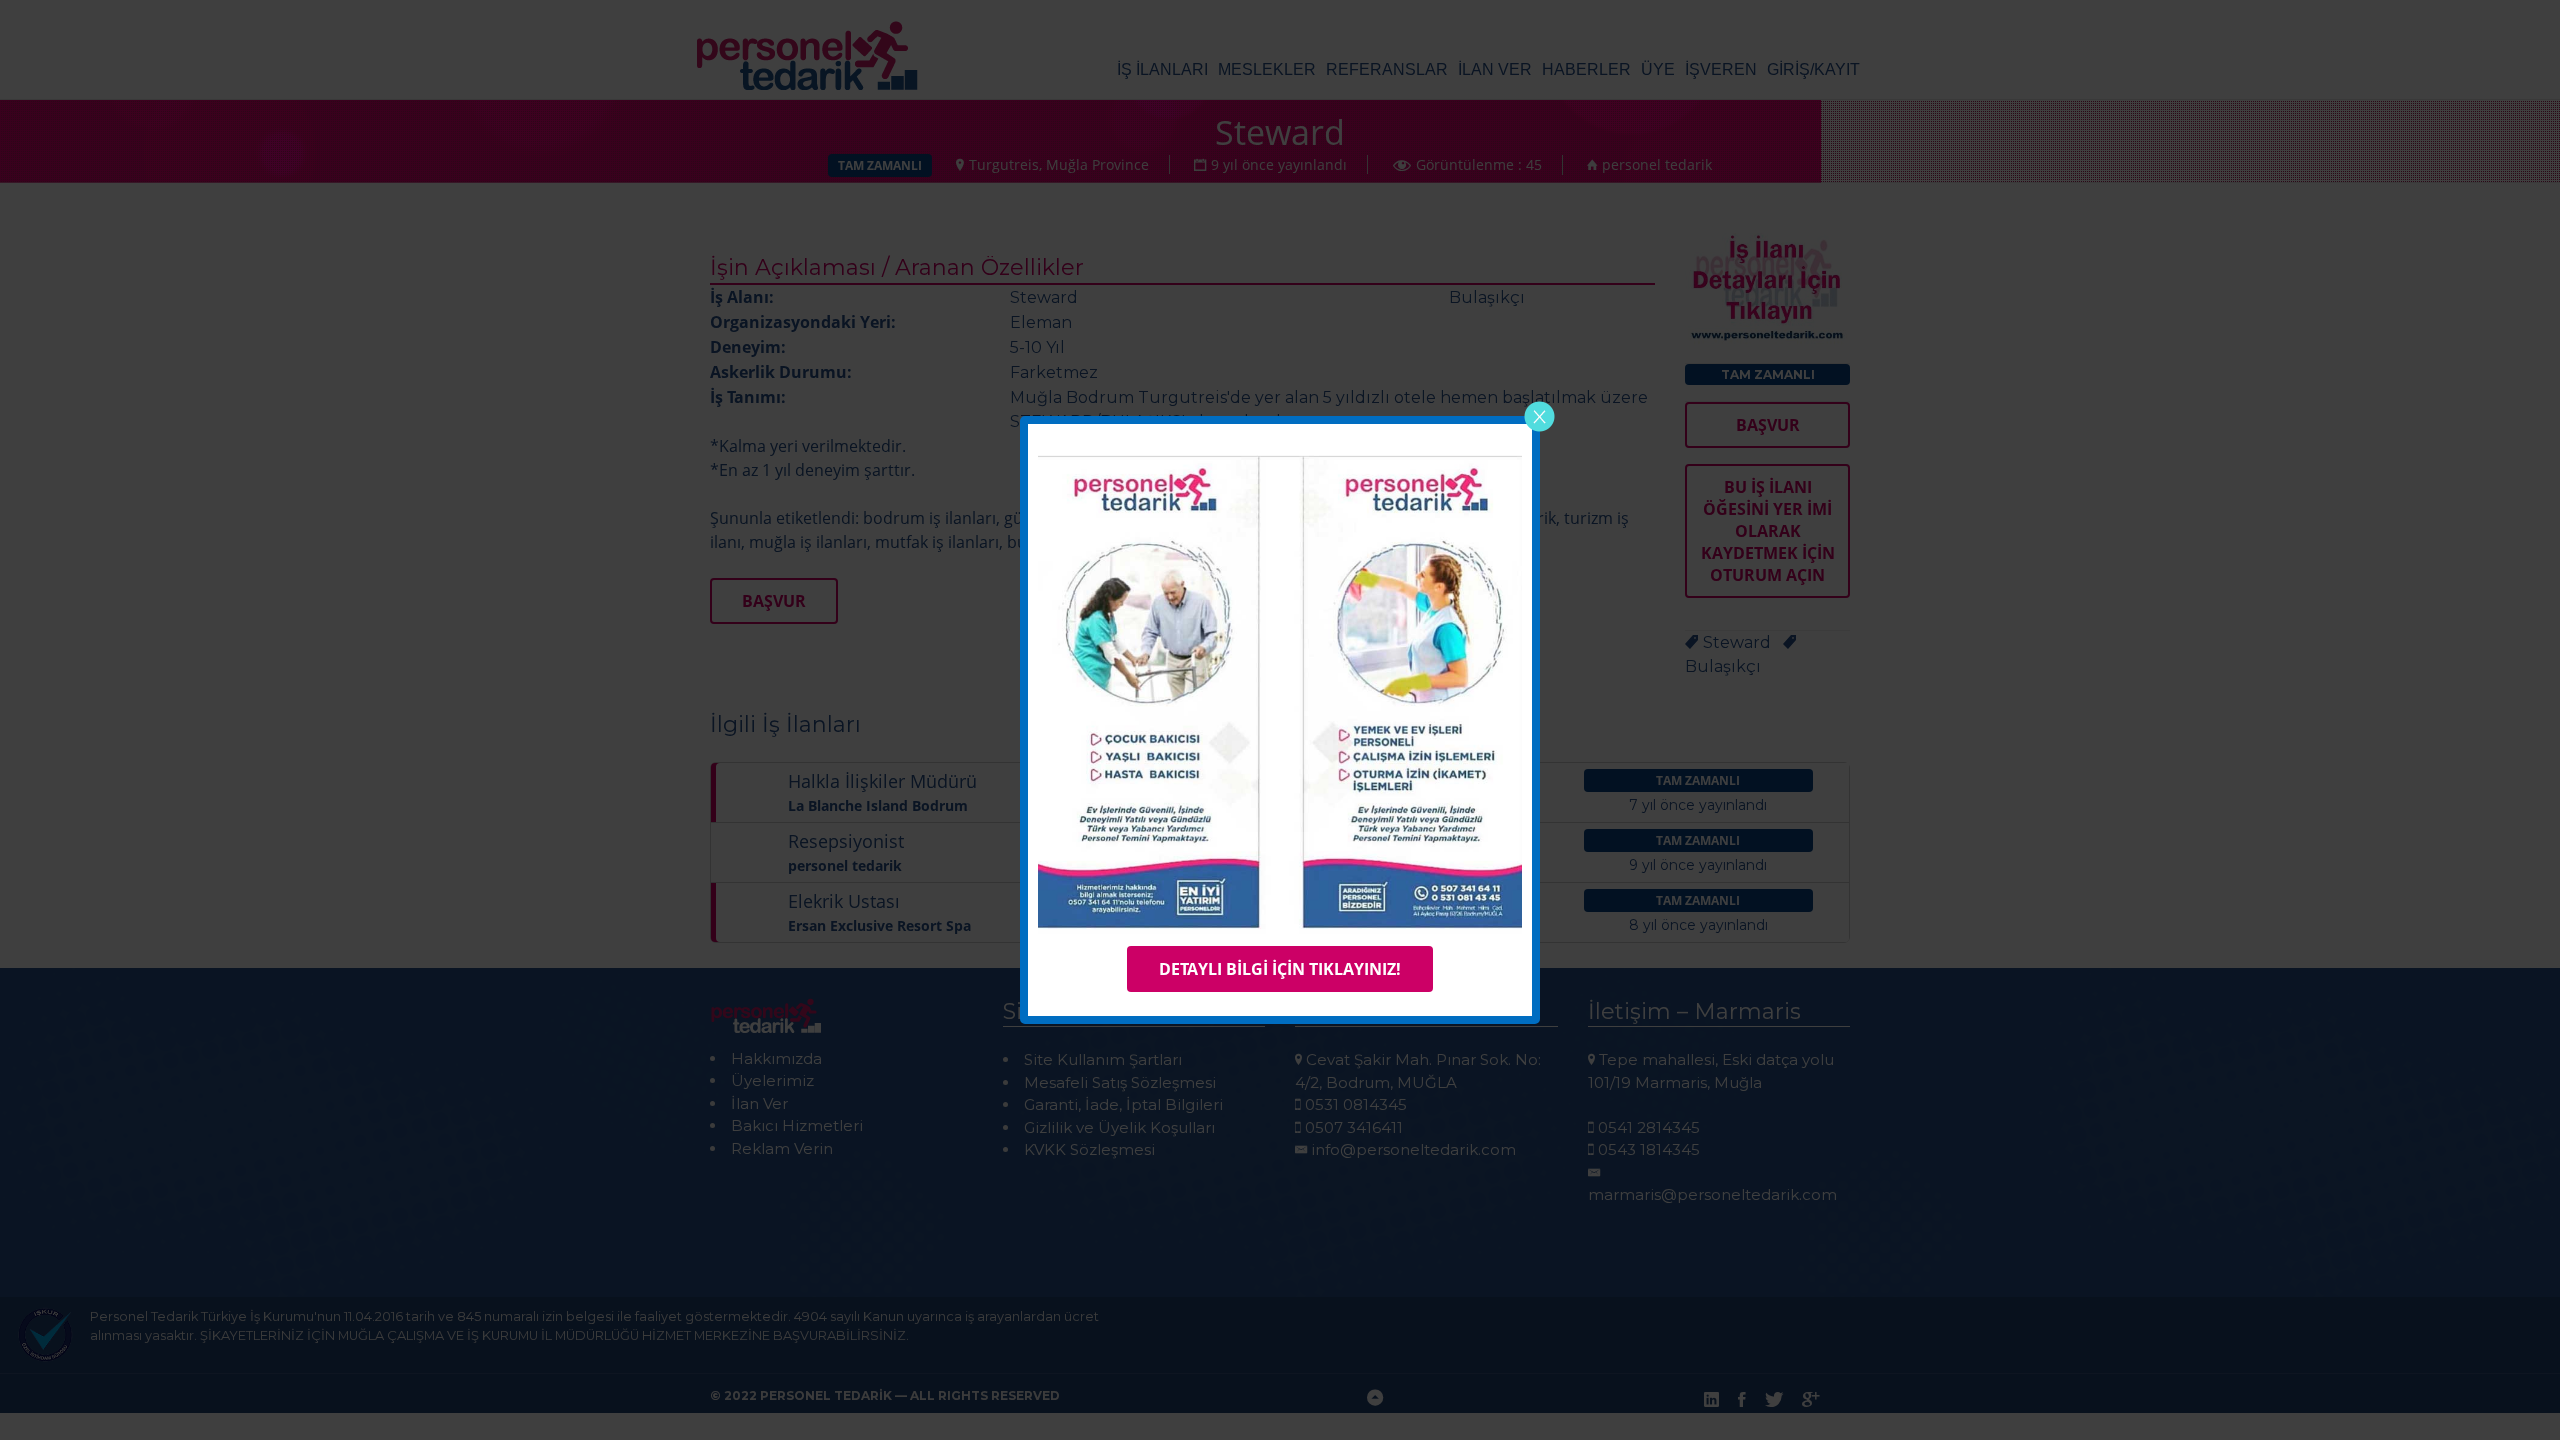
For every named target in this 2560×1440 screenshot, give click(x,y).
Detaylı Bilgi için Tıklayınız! (1280, 969)
